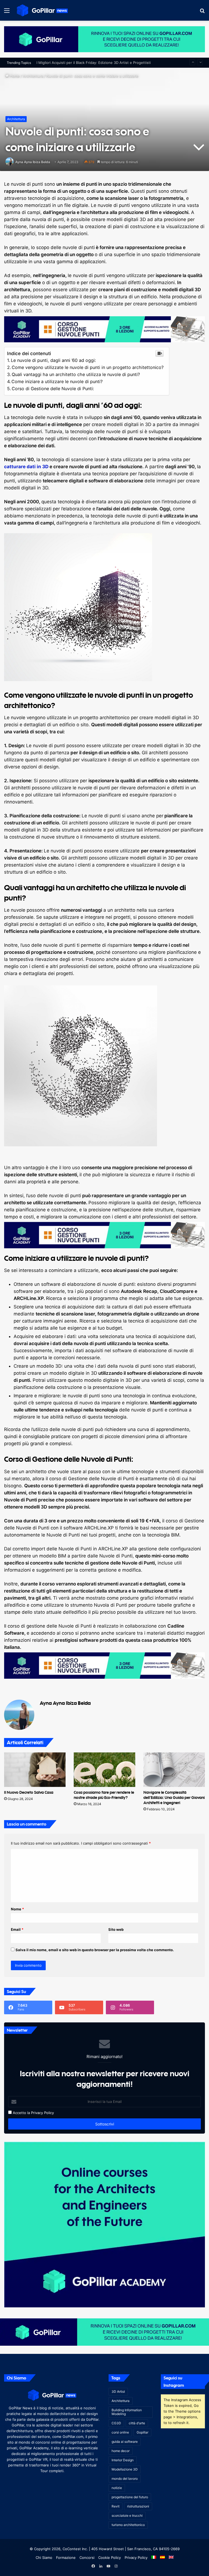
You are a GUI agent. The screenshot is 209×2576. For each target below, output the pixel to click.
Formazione (66, 2558)
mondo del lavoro (125, 2479)
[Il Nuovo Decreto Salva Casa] (35, 1770)
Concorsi (87, 2558)
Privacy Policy (42, 2113)
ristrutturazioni (138, 2506)
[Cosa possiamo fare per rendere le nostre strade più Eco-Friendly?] (104, 1770)
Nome (17, 1909)
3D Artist (118, 2392)
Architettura (33, 76)
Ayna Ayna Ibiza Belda (33, 162)
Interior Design (123, 2460)
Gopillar (142, 2432)
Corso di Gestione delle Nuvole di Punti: (53, 389)
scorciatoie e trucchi (127, 2516)
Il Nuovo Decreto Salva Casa (29, 1792)
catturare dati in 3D (26, 467)
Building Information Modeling (127, 2412)
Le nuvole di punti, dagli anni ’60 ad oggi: (53, 360)
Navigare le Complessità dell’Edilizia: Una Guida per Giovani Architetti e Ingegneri (174, 1797)
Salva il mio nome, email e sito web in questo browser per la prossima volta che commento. (95, 1950)
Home (14, 76)
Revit (116, 2506)
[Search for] (202, 12)
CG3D (116, 2423)
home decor (121, 2451)
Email (17, 1929)
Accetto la (21, 2113)
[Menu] (7, 12)
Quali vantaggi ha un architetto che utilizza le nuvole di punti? (76, 374)
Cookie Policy (110, 2558)
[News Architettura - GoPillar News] (42, 10)
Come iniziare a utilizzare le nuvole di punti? (57, 381)
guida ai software (125, 2442)
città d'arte (137, 2423)
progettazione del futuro (130, 2497)
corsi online (120, 2432)
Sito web (116, 1929)
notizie (117, 2488)
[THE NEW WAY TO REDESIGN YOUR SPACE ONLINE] (104, 39)
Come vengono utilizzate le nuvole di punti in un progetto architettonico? (88, 367)
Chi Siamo (44, 2558)
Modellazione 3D (125, 2469)
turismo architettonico (128, 2525)
